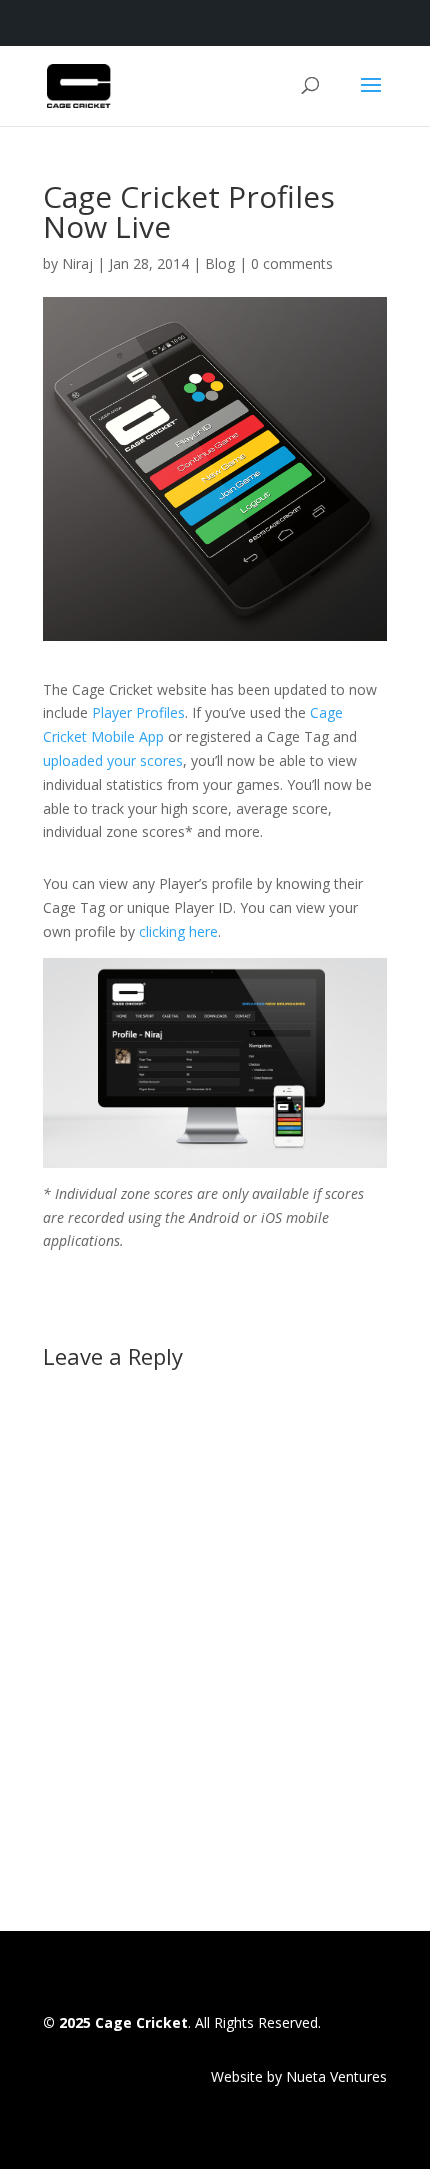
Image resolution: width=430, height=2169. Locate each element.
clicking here (178, 931)
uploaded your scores (113, 760)
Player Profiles (138, 712)
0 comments (292, 263)
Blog (220, 263)
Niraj (77, 263)
